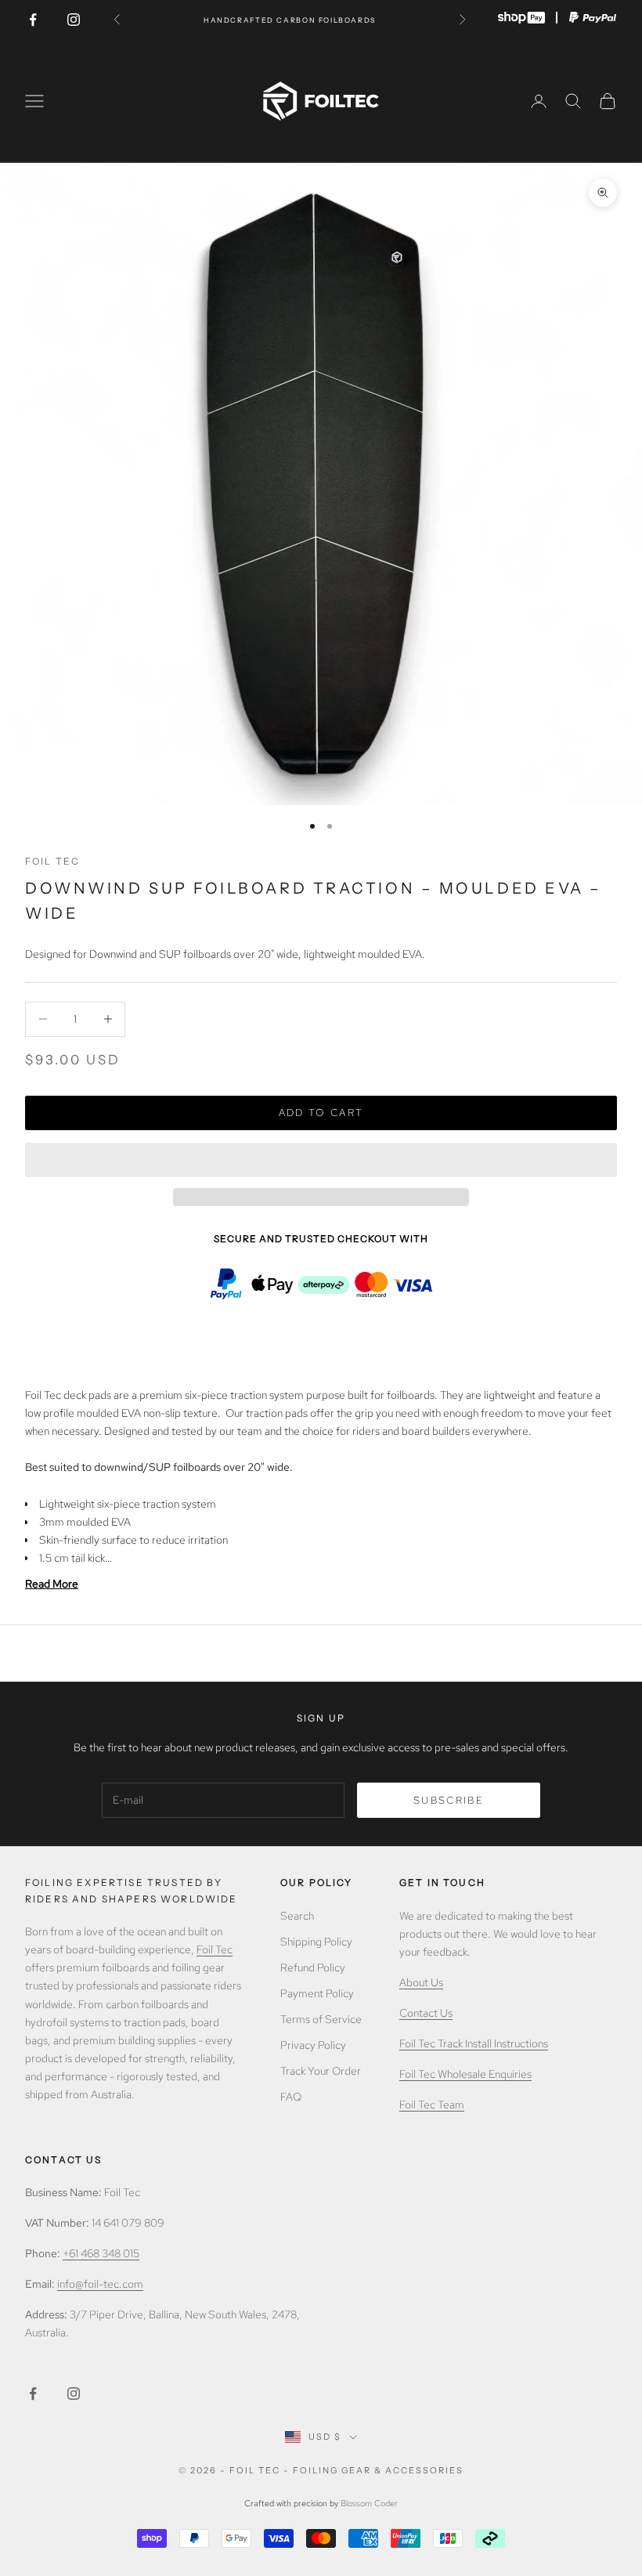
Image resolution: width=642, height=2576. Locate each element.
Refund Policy (313, 1967)
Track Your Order (321, 2071)
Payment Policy (317, 1993)
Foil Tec (52, 861)
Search (297, 1916)
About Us (421, 1982)
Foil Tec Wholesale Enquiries (465, 2074)
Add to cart (321, 1113)
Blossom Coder (369, 2503)
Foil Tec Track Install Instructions (474, 2043)
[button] (321, 1160)
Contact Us (426, 2013)
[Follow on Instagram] (74, 20)
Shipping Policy (316, 1942)
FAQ (291, 2097)
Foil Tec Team (432, 2105)
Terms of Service (321, 2019)
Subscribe (449, 1800)
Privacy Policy (313, 2045)
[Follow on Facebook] (33, 20)
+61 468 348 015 (101, 2253)
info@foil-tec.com (100, 2284)
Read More (52, 1584)
